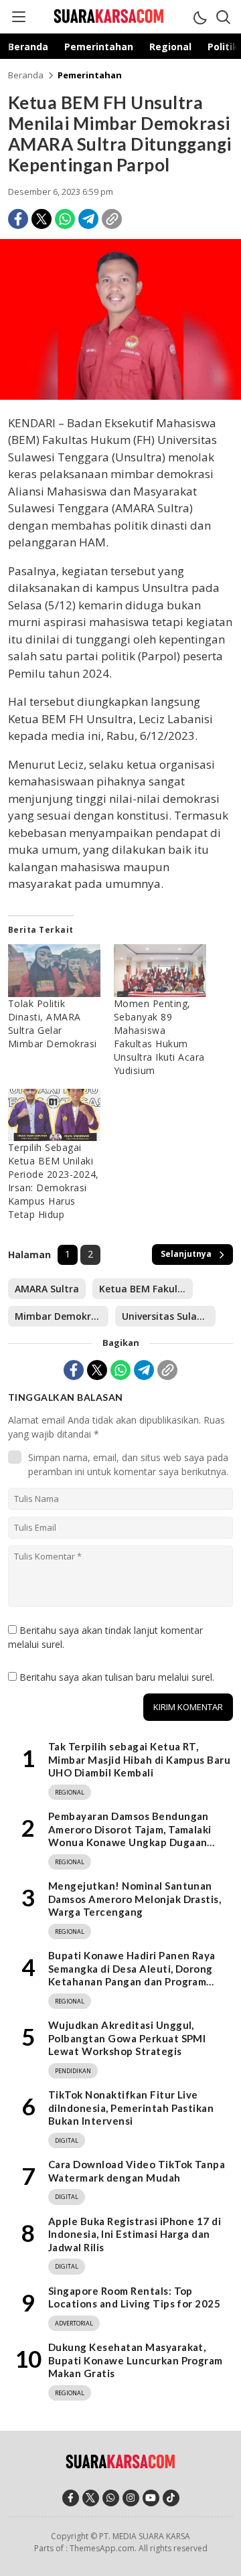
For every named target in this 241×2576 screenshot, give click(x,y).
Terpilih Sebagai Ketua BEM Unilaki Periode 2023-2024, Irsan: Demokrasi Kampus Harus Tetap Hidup (54, 1181)
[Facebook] (18, 219)
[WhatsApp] (65, 219)
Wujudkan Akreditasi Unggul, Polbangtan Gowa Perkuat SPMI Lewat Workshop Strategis (127, 2038)
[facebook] (71, 2498)
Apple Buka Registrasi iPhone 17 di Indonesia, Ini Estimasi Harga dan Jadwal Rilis (135, 2234)
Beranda (26, 75)
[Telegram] (88, 219)
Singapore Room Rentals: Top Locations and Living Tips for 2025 (134, 2297)
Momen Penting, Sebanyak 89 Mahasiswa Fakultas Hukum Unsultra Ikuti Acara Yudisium (159, 1037)
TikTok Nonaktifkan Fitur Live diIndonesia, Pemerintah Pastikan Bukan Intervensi (131, 2108)
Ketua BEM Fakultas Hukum (146, 1289)
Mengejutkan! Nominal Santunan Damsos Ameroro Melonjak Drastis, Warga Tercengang (135, 1899)
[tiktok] (171, 2498)
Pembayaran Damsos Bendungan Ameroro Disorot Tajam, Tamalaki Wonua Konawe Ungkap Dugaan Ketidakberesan (130, 1836)
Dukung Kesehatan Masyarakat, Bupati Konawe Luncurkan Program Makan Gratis (136, 2360)
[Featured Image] (120, 396)
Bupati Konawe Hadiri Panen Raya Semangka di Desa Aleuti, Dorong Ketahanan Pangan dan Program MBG (132, 1975)
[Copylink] (112, 219)
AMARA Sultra (47, 1289)
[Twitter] (42, 219)
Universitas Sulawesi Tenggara (169, 1316)
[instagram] (131, 2498)
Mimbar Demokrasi (60, 1316)
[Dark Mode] (199, 17)
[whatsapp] (111, 2498)
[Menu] (18, 17)
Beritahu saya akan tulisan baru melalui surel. (117, 1677)
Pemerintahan (90, 75)
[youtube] (151, 2498)
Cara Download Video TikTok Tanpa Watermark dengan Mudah (137, 2171)
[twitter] (91, 2498)
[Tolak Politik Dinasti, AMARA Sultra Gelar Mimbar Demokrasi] (54, 971)
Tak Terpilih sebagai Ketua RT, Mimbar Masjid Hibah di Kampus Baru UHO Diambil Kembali (139, 1759)
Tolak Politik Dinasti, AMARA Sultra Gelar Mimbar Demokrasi (54, 1024)
